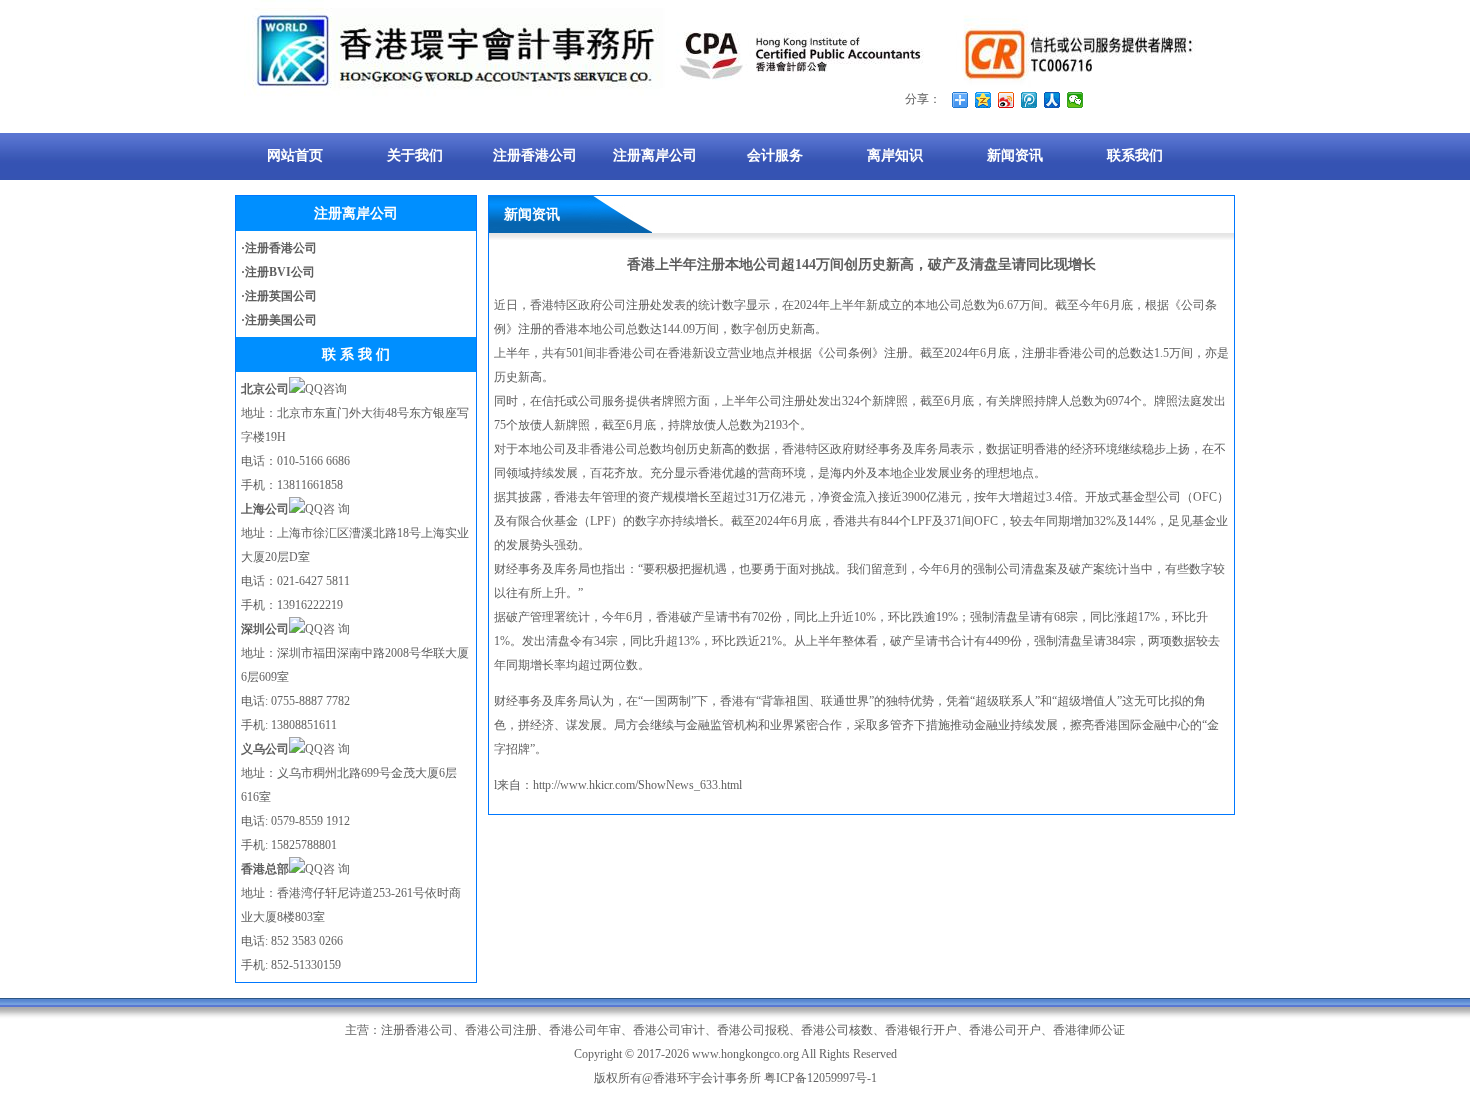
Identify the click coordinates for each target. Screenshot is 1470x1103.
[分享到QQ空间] (983, 100)
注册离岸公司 (655, 155)
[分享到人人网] (1052, 100)
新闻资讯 (1015, 155)
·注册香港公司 (279, 248)
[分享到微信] (1075, 100)
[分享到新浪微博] (1006, 100)
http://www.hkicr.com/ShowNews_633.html (637, 785)
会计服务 (775, 155)
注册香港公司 (535, 155)
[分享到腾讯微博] (1029, 100)
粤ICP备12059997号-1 (820, 1078)
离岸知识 (895, 155)
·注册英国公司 (279, 296)
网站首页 (295, 155)
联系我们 (1135, 155)
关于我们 (415, 155)
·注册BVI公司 (278, 272)
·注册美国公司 (279, 320)
